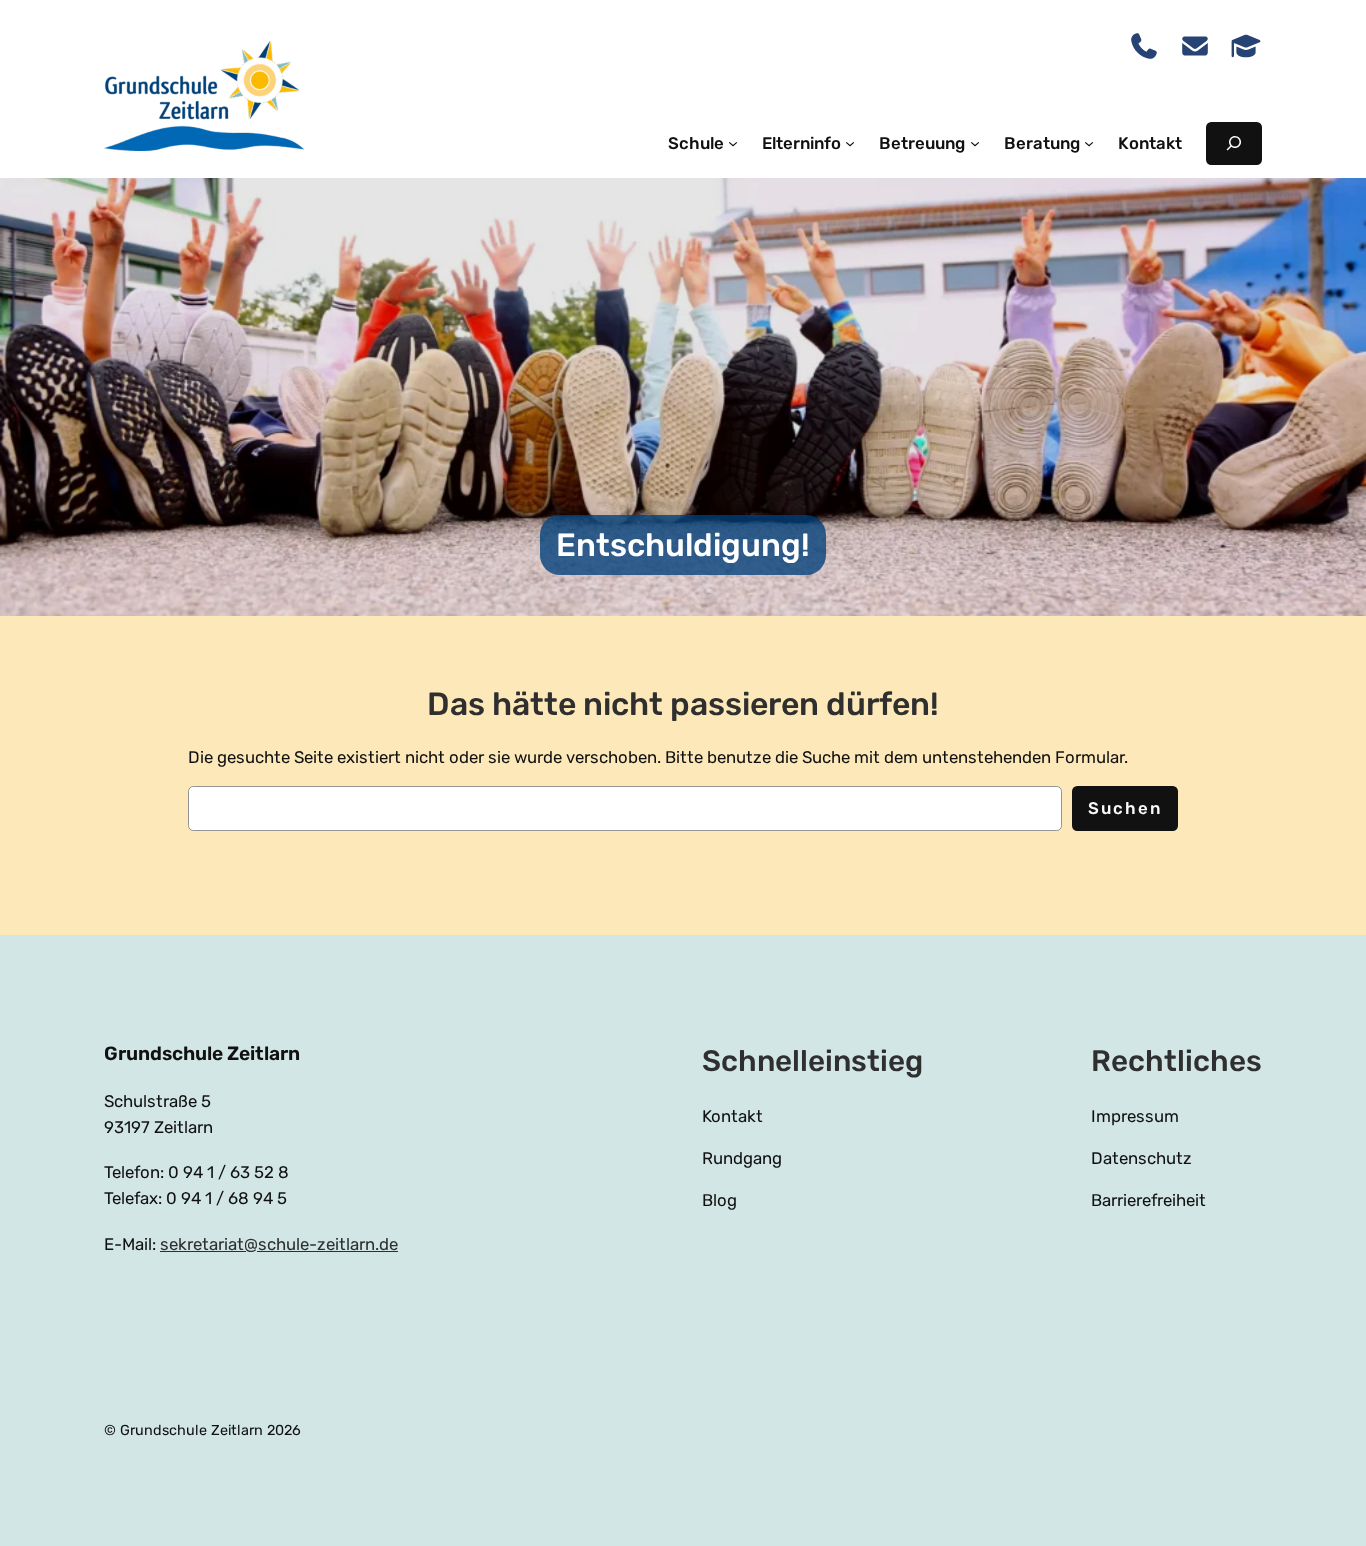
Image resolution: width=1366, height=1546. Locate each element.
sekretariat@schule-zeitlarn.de (279, 1244)
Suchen (1125, 808)
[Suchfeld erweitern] (1234, 143)
